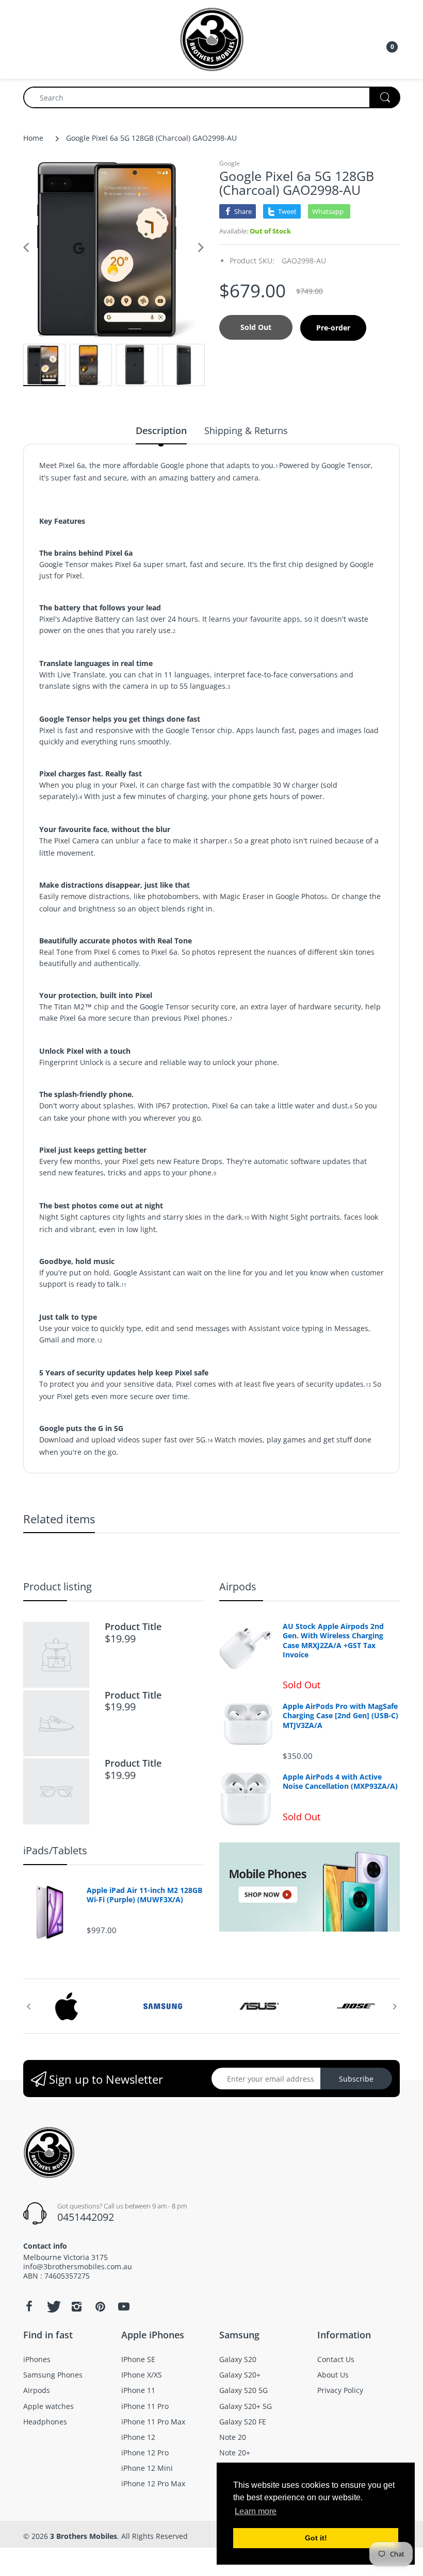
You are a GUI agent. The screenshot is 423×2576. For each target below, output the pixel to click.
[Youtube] (124, 2306)
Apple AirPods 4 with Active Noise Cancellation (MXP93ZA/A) (340, 1782)
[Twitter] (53, 2306)
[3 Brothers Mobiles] (212, 38)
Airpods (238, 1586)
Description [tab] (161, 430)
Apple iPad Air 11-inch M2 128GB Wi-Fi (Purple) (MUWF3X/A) (144, 1895)
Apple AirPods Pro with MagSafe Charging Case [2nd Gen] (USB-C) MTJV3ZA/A (340, 1716)
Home (33, 138)
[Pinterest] (100, 2306)
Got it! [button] (316, 2538)
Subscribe (356, 2079)
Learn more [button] (256, 2511)
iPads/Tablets (55, 1850)
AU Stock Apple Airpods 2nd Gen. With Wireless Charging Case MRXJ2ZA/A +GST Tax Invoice (333, 1641)
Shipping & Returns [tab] (246, 430)
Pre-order (333, 328)
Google (230, 163)
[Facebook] (29, 2306)
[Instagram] (76, 2306)
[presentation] (28, 2006)
